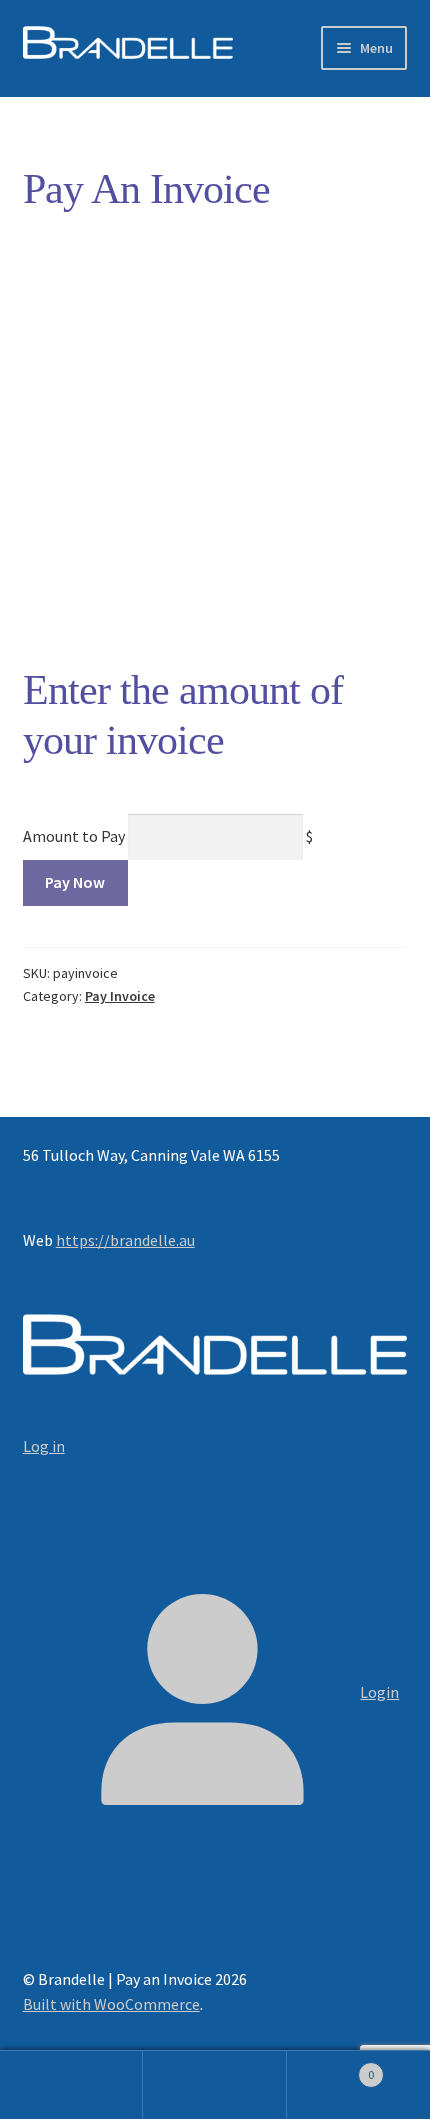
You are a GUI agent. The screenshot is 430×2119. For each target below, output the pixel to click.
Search (214, 2085)
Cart (331, 2067)
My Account (71, 2085)
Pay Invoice (120, 996)
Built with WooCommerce (111, 2004)
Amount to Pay (74, 836)
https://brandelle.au (125, 1240)
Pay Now (75, 882)
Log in (44, 1446)
